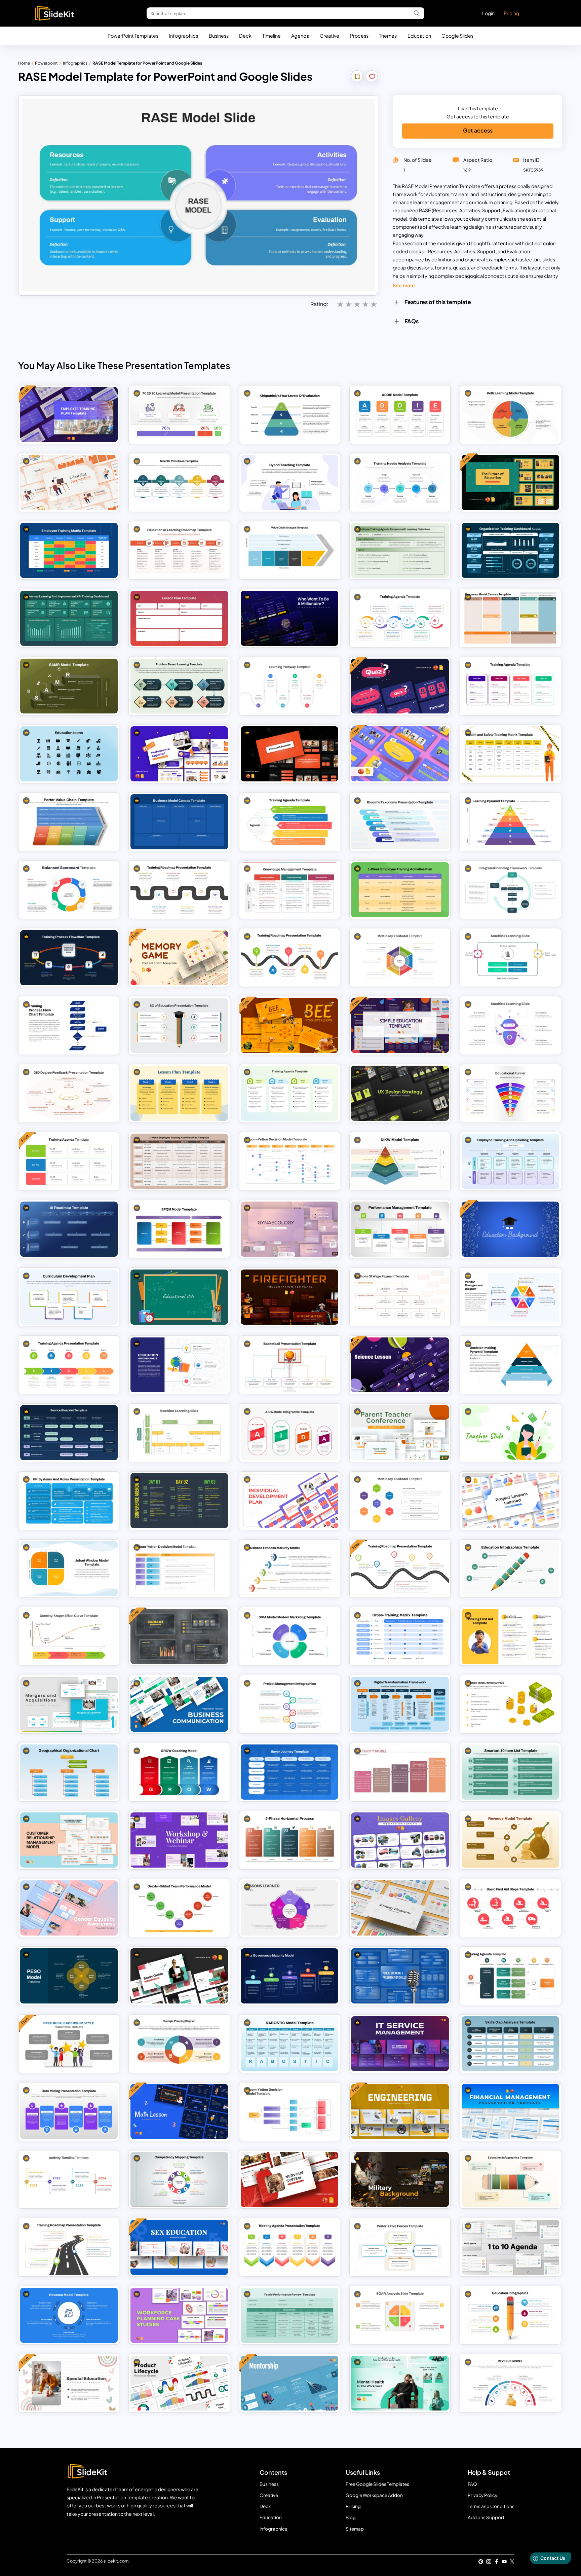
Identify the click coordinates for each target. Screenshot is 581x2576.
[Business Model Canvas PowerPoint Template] (179, 822)
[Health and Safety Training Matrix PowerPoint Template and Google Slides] (510, 754)
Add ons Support (486, 2517)
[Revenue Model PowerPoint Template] (510, 2383)
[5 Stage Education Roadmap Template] (179, 550)
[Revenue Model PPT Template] (69, 2315)
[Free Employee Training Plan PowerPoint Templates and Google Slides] (69, 414)
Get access (478, 130)
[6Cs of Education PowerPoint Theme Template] (179, 1026)
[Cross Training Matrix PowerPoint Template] (400, 1636)
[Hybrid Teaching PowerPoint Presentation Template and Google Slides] (289, 482)
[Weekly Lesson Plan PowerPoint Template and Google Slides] (179, 1093)
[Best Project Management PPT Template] (289, 1704)
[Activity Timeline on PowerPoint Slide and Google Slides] (69, 2179)
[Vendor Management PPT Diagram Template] (510, 1297)
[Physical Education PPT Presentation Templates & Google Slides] (289, 754)
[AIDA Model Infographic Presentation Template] (289, 1433)
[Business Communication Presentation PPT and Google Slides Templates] (179, 1704)
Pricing (511, 13)
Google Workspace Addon (374, 2495)
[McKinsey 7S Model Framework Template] (400, 1501)
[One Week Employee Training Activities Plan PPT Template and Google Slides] (400, 890)
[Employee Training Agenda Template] (400, 550)
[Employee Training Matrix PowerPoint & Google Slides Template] (69, 550)
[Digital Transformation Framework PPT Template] (400, 1704)
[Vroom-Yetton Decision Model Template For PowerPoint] (179, 1569)
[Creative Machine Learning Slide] (179, 1433)
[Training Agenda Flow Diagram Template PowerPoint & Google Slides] (400, 618)
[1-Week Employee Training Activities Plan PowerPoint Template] (179, 1161)
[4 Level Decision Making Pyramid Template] (510, 1365)
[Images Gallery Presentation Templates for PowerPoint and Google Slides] (400, 1840)
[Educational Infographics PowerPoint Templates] (510, 2315)
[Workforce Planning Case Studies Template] (179, 2315)
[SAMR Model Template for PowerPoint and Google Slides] (69, 686)
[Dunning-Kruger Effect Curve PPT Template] (69, 1636)
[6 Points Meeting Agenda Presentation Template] (289, 2247)
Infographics (183, 36)
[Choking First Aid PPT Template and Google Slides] (510, 1636)
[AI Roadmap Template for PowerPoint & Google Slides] (69, 1229)
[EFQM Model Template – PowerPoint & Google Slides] (179, 1229)
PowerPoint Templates (133, 36)
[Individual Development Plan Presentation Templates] (289, 1501)
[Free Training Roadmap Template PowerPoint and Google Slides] (400, 1569)
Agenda (300, 36)
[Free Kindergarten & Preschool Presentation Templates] (400, 754)
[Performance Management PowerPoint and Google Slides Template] (400, 1229)
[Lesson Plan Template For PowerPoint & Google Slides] (179, 618)
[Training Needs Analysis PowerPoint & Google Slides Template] (400, 482)
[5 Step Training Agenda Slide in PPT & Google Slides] (69, 1365)
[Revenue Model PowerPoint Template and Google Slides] (510, 1840)
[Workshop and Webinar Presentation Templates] (179, 1840)
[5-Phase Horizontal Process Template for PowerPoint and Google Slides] (289, 1840)
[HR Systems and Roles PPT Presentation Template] (69, 1501)
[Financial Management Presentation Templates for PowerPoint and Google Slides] (510, 2111)
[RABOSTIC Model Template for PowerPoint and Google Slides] (289, 2044)
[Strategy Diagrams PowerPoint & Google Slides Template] (400, 1908)
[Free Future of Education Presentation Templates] (510, 482)
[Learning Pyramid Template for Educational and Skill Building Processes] (510, 822)
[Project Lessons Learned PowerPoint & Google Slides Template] (510, 1501)
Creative (330, 36)
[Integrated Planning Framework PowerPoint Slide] (510, 890)
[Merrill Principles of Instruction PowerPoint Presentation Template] (179, 482)
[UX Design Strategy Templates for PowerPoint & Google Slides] (400, 1093)
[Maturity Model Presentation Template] (400, 1772)
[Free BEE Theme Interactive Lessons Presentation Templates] (289, 1026)
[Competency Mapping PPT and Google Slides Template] (179, 2179)
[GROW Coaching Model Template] (179, 1772)
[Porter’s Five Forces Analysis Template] (400, 2247)
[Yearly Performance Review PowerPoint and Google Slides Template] (289, 2315)
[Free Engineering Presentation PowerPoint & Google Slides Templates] (400, 2111)
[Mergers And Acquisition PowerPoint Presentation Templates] (69, 1704)
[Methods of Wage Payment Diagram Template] (400, 1297)
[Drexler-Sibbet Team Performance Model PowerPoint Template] (179, 1908)
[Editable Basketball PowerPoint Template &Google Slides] (289, 1365)
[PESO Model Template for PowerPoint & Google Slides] (69, 1976)
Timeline (272, 36)
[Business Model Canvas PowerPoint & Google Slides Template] (510, 618)
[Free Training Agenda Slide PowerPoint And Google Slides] (69, 1161)
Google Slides (457, 36)
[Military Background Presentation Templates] (400, 2179)
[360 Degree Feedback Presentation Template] (69, 1093)
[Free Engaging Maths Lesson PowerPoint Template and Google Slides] (179, 2111)
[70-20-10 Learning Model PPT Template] (179, 414)
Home (24, 63)
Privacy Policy (482, 2495)
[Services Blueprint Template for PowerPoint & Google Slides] (69, 1433)
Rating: (319, 304)
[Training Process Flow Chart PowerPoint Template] (69, 958)
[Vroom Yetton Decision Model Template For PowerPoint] (289, 1161)
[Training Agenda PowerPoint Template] (510, 1976)
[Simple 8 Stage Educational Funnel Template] (510, 1093)
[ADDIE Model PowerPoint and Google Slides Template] (400, 414)
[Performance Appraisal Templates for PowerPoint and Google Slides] (179, 754)
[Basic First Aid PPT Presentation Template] (510, 1908)
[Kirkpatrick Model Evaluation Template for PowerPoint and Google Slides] (289, 414)
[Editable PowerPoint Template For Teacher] (510, 1433)
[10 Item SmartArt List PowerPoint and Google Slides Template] (510, 1772)
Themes (388, 36)
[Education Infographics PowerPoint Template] (179, 1365)
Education (419, 36)
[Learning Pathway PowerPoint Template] (289, 686)
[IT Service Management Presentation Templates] (400, 2044)
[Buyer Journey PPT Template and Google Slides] (289, 1772)
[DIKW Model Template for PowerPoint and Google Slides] (400, 1161)
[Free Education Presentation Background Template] (510, 1229)
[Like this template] (372, 77)
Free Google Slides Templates (377, 2484)
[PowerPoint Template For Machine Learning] (510, 1026)
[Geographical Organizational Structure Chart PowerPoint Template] (69, 1772)
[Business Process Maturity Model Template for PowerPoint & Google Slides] (289, 1569)
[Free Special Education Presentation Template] (69, 2383)
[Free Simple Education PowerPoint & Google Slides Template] (400, 1026)
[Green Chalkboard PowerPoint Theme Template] (179, 1297)
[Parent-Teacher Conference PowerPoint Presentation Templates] (400, 1433)
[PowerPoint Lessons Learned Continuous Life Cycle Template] (289, 1908)
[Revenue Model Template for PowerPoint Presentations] (510, 1704)
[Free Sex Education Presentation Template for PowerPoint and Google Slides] (179, 2247)
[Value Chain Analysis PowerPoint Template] (289, 550)
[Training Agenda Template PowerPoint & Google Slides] (289, 1093)
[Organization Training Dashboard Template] (510, 550)
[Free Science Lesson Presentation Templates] (400, 1365)
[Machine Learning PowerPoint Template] (510, 958)
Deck (245, 36)
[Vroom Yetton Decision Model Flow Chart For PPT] (289, 2111)
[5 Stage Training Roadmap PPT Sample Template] (289, 958)
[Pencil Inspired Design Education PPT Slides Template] (510, 2179)
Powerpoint (46, 63)
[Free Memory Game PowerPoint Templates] (179, 958)
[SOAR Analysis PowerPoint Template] (400, 2315)
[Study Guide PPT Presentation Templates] (179, 1976)
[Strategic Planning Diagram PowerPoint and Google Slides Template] (179, 2044)
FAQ (472, 2484)
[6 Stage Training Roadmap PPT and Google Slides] (179, 890)
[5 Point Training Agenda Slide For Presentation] (289, 822)
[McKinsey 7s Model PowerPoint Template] (400, 958)
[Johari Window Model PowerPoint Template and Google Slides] (69, 1569)
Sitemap (355, 2529)
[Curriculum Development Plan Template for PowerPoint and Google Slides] (69, 1297)
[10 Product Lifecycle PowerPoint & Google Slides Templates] (179, 2383)
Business (219, 36)
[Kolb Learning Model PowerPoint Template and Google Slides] (510, 414)
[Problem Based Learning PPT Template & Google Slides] (179, 686)
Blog (351, 2517)
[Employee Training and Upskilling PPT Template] (510, 1161)
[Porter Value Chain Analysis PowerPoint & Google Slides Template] (69, 822)
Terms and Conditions (491, 2506)
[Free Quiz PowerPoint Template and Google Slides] (400, 686)
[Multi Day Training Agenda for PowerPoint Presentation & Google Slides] (510, 686)
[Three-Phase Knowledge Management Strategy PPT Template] (289, 890)
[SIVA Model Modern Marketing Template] (289, 1636)
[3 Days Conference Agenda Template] (179, 1501)
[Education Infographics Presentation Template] (510, 1569)
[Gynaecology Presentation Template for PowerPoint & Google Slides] (289, 1229)
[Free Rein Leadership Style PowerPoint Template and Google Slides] (69, 2044)
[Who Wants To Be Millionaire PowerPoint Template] (289, 618)
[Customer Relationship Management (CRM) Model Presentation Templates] (69, 1840)
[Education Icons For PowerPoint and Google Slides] (69, 754)
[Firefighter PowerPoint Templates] (289, 1297)
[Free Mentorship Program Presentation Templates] (289, 2383)
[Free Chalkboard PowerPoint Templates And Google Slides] (179, 1636)
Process (359, 36)
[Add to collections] (357, 77)
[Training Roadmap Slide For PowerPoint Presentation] (69, 2247)
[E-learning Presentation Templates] (69, 482)
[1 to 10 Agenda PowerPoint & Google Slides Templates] (510, 2247)
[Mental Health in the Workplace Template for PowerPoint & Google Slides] (400, 2383)
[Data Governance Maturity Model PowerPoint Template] (289, 1976)
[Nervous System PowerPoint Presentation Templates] (289, 2179)
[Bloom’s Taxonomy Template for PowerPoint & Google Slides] (400, 822)
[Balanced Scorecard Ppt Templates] (69, 890)
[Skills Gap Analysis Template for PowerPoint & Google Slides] (510, 2044)
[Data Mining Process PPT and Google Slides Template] (69, 2111)
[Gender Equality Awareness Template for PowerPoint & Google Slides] (69, 1908)
